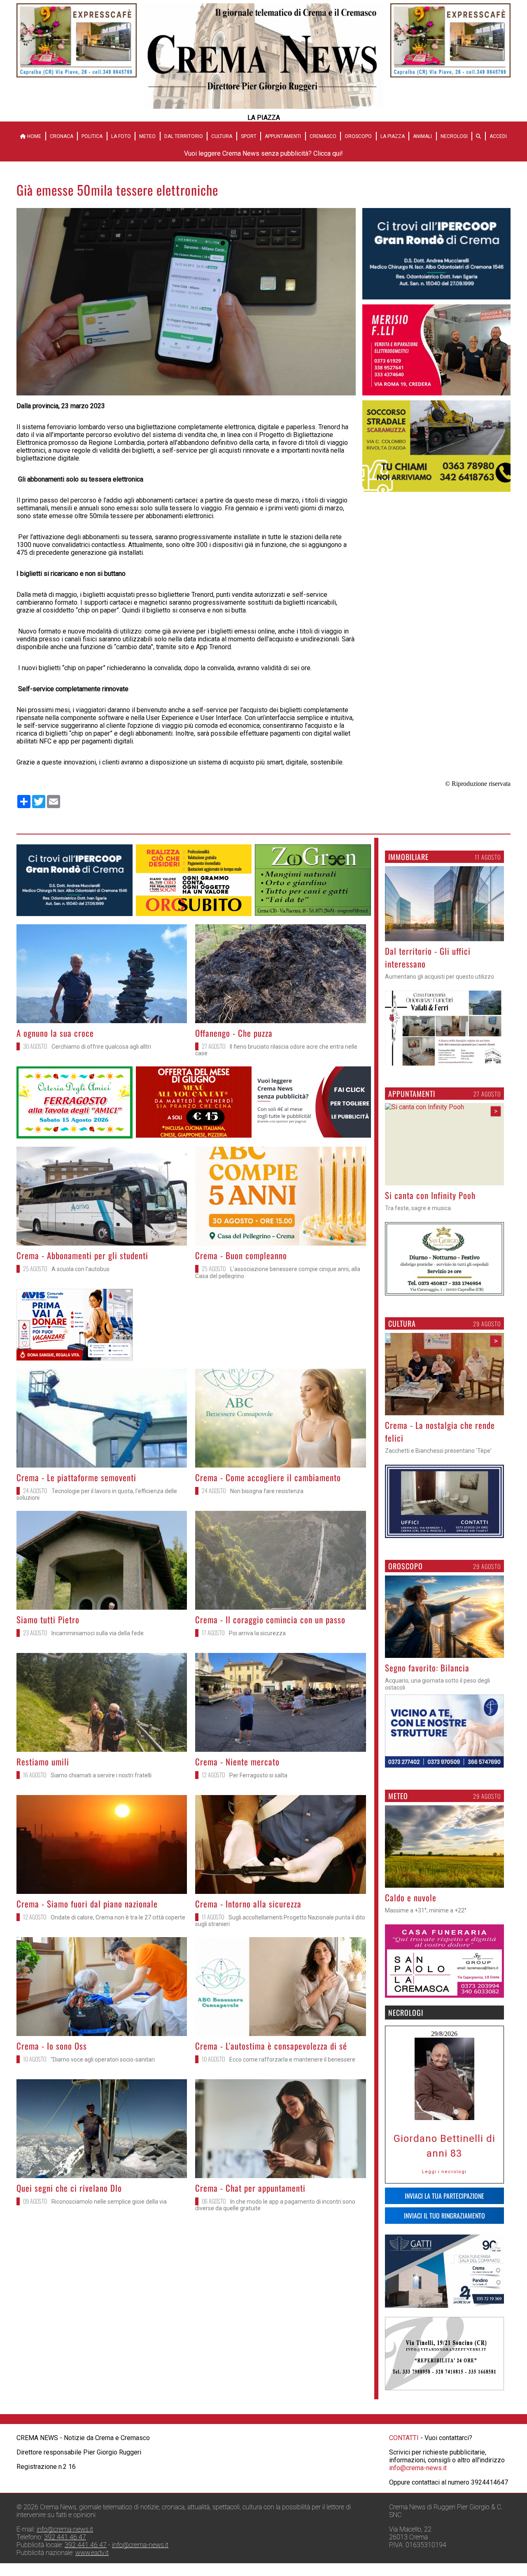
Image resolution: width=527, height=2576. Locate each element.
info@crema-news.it (418, 2468)
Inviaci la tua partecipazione (444, 2196)
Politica (92, 136)
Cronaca (62, 136)
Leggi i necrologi (444, 2172)
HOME (34, 136)
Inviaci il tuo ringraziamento (444, 2216)
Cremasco (323, 136)
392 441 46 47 (65, 2537)
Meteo (147, 136)
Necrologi (454, 136)
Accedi (498, 136)
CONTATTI (404, 2438)
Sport (249, 136)
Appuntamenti (283, 136)
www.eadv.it (92, 2553)
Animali (422, 136)
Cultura (222, 136)
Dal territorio (184, 136)
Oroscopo (358, 136)
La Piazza (393, 136)
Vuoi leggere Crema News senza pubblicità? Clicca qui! (263, 153)
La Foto (121, 136)
